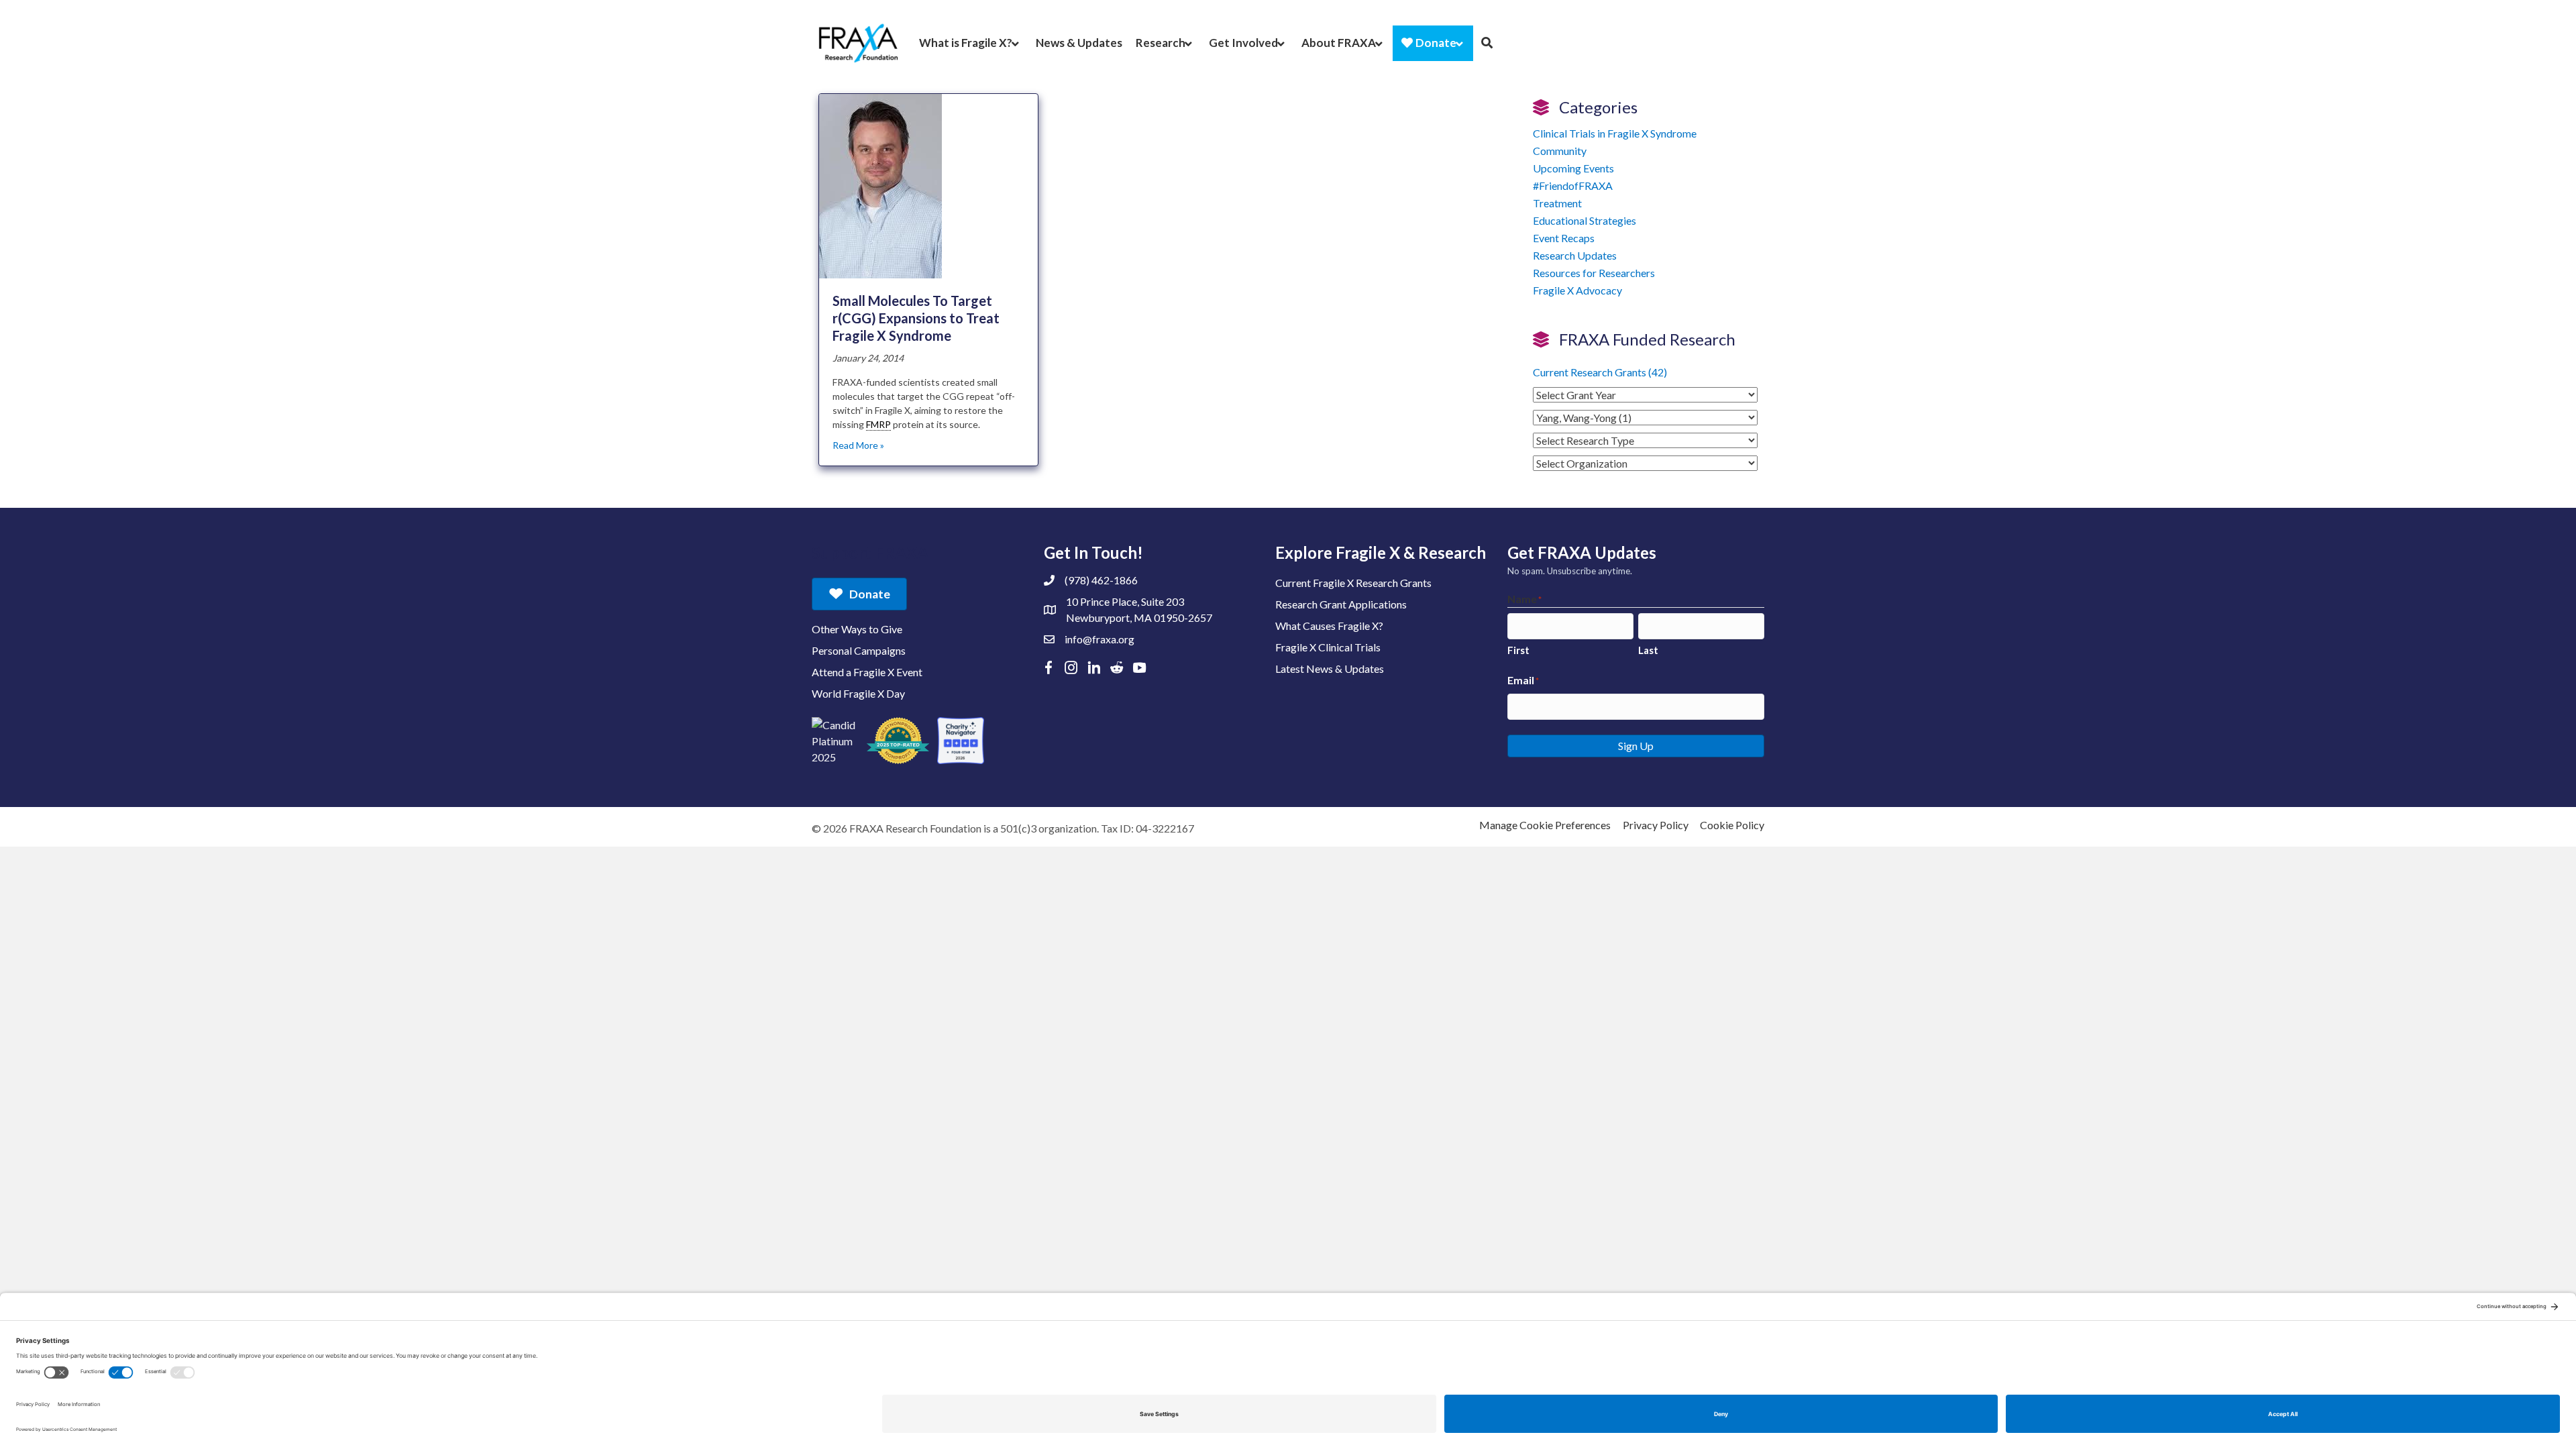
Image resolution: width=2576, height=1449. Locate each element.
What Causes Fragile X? (1329, 626)
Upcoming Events (1573, 168)
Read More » (858, 445)
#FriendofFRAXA (1573, 185)
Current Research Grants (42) (1600, 372)
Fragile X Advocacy (1577, 290)
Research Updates (1575, 255)
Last (1648, 650)
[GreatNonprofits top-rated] (898, 741)
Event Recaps (1564, 238)
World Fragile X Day (858, 693)
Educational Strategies (1585, 220)
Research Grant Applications (1341, 604)
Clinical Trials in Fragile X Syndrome (1615, 133)
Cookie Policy (1732, 825)
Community (1560, 151)
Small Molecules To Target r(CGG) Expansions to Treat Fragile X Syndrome (916, 318)
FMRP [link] (878, 424)
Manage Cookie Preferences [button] (1545, 825)
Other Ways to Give (857, 629)
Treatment (1557, 203)
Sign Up (1636, 746)
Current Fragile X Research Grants (1353, 583)
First (1518, 650)
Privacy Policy (1656, 825)
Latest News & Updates (1330, 668)
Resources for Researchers (1594, 273)
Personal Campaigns (859, 650)
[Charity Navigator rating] (961, 741)
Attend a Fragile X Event (867, 672)
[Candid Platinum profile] (835, 741)
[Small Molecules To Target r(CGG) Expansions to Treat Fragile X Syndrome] (880, 185)
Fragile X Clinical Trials (1328, 647)
